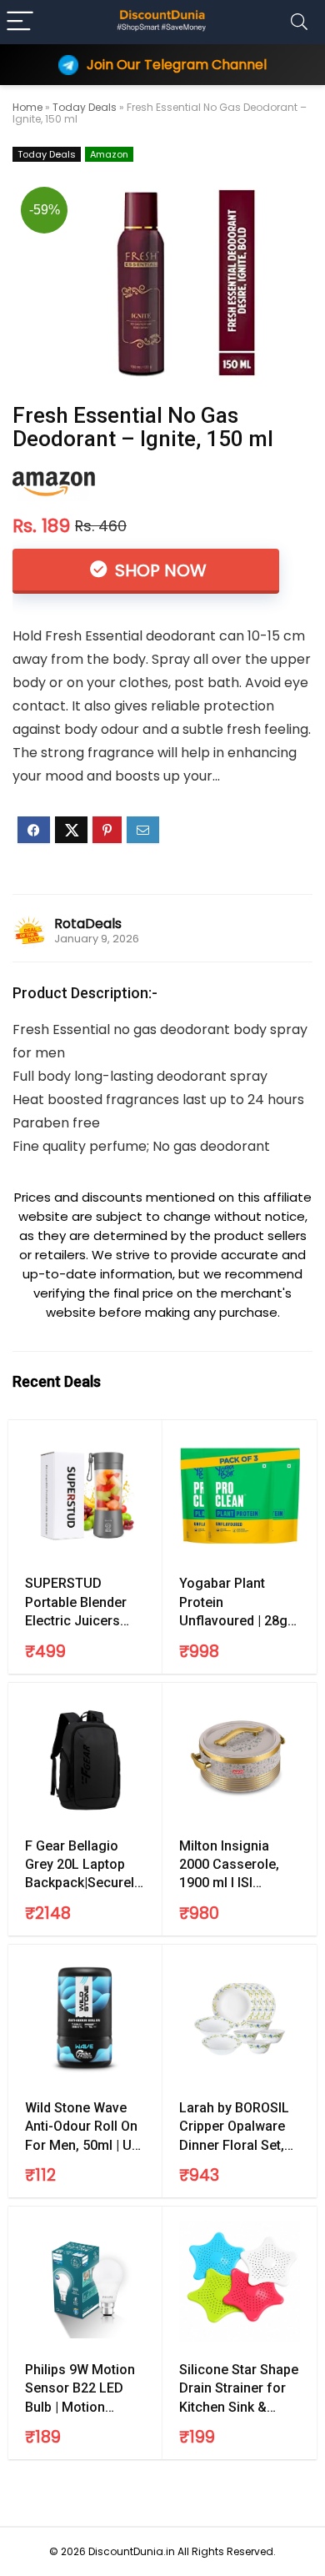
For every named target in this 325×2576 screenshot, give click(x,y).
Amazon (109, 154)
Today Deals (85, 107)
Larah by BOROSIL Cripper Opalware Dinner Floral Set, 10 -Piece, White (234, 2127)
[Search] (299, 22)
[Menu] (20, 22)
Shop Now (159, 570)
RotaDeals (88, 924)
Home (27, 107)
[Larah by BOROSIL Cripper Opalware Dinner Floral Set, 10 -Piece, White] (240, 2020)
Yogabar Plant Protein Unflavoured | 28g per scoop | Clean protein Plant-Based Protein (240, 1603)
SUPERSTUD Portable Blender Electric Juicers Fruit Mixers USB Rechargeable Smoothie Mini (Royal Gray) (76, 1603)
